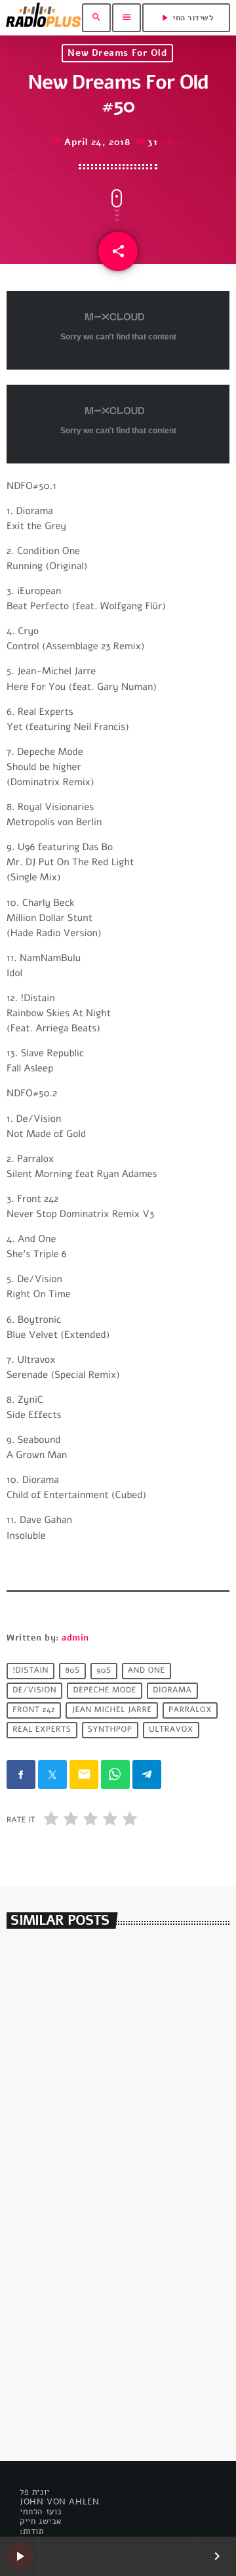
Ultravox (171, 1730)
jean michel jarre (112, 1711)
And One (147, 1671)
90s (104, 1671)
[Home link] (43, 18)
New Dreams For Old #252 (89, 2131)
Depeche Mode (105, 1691)
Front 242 (34, 1711)
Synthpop (110, 1730)
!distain (30, 1671)
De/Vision (34, 1691)
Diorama (172, 1691)
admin (75, 1638)
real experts (42, 1730)
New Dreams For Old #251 (88, 2374)
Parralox (190, 1711)
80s (72, 1671)
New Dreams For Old (117, 53)
